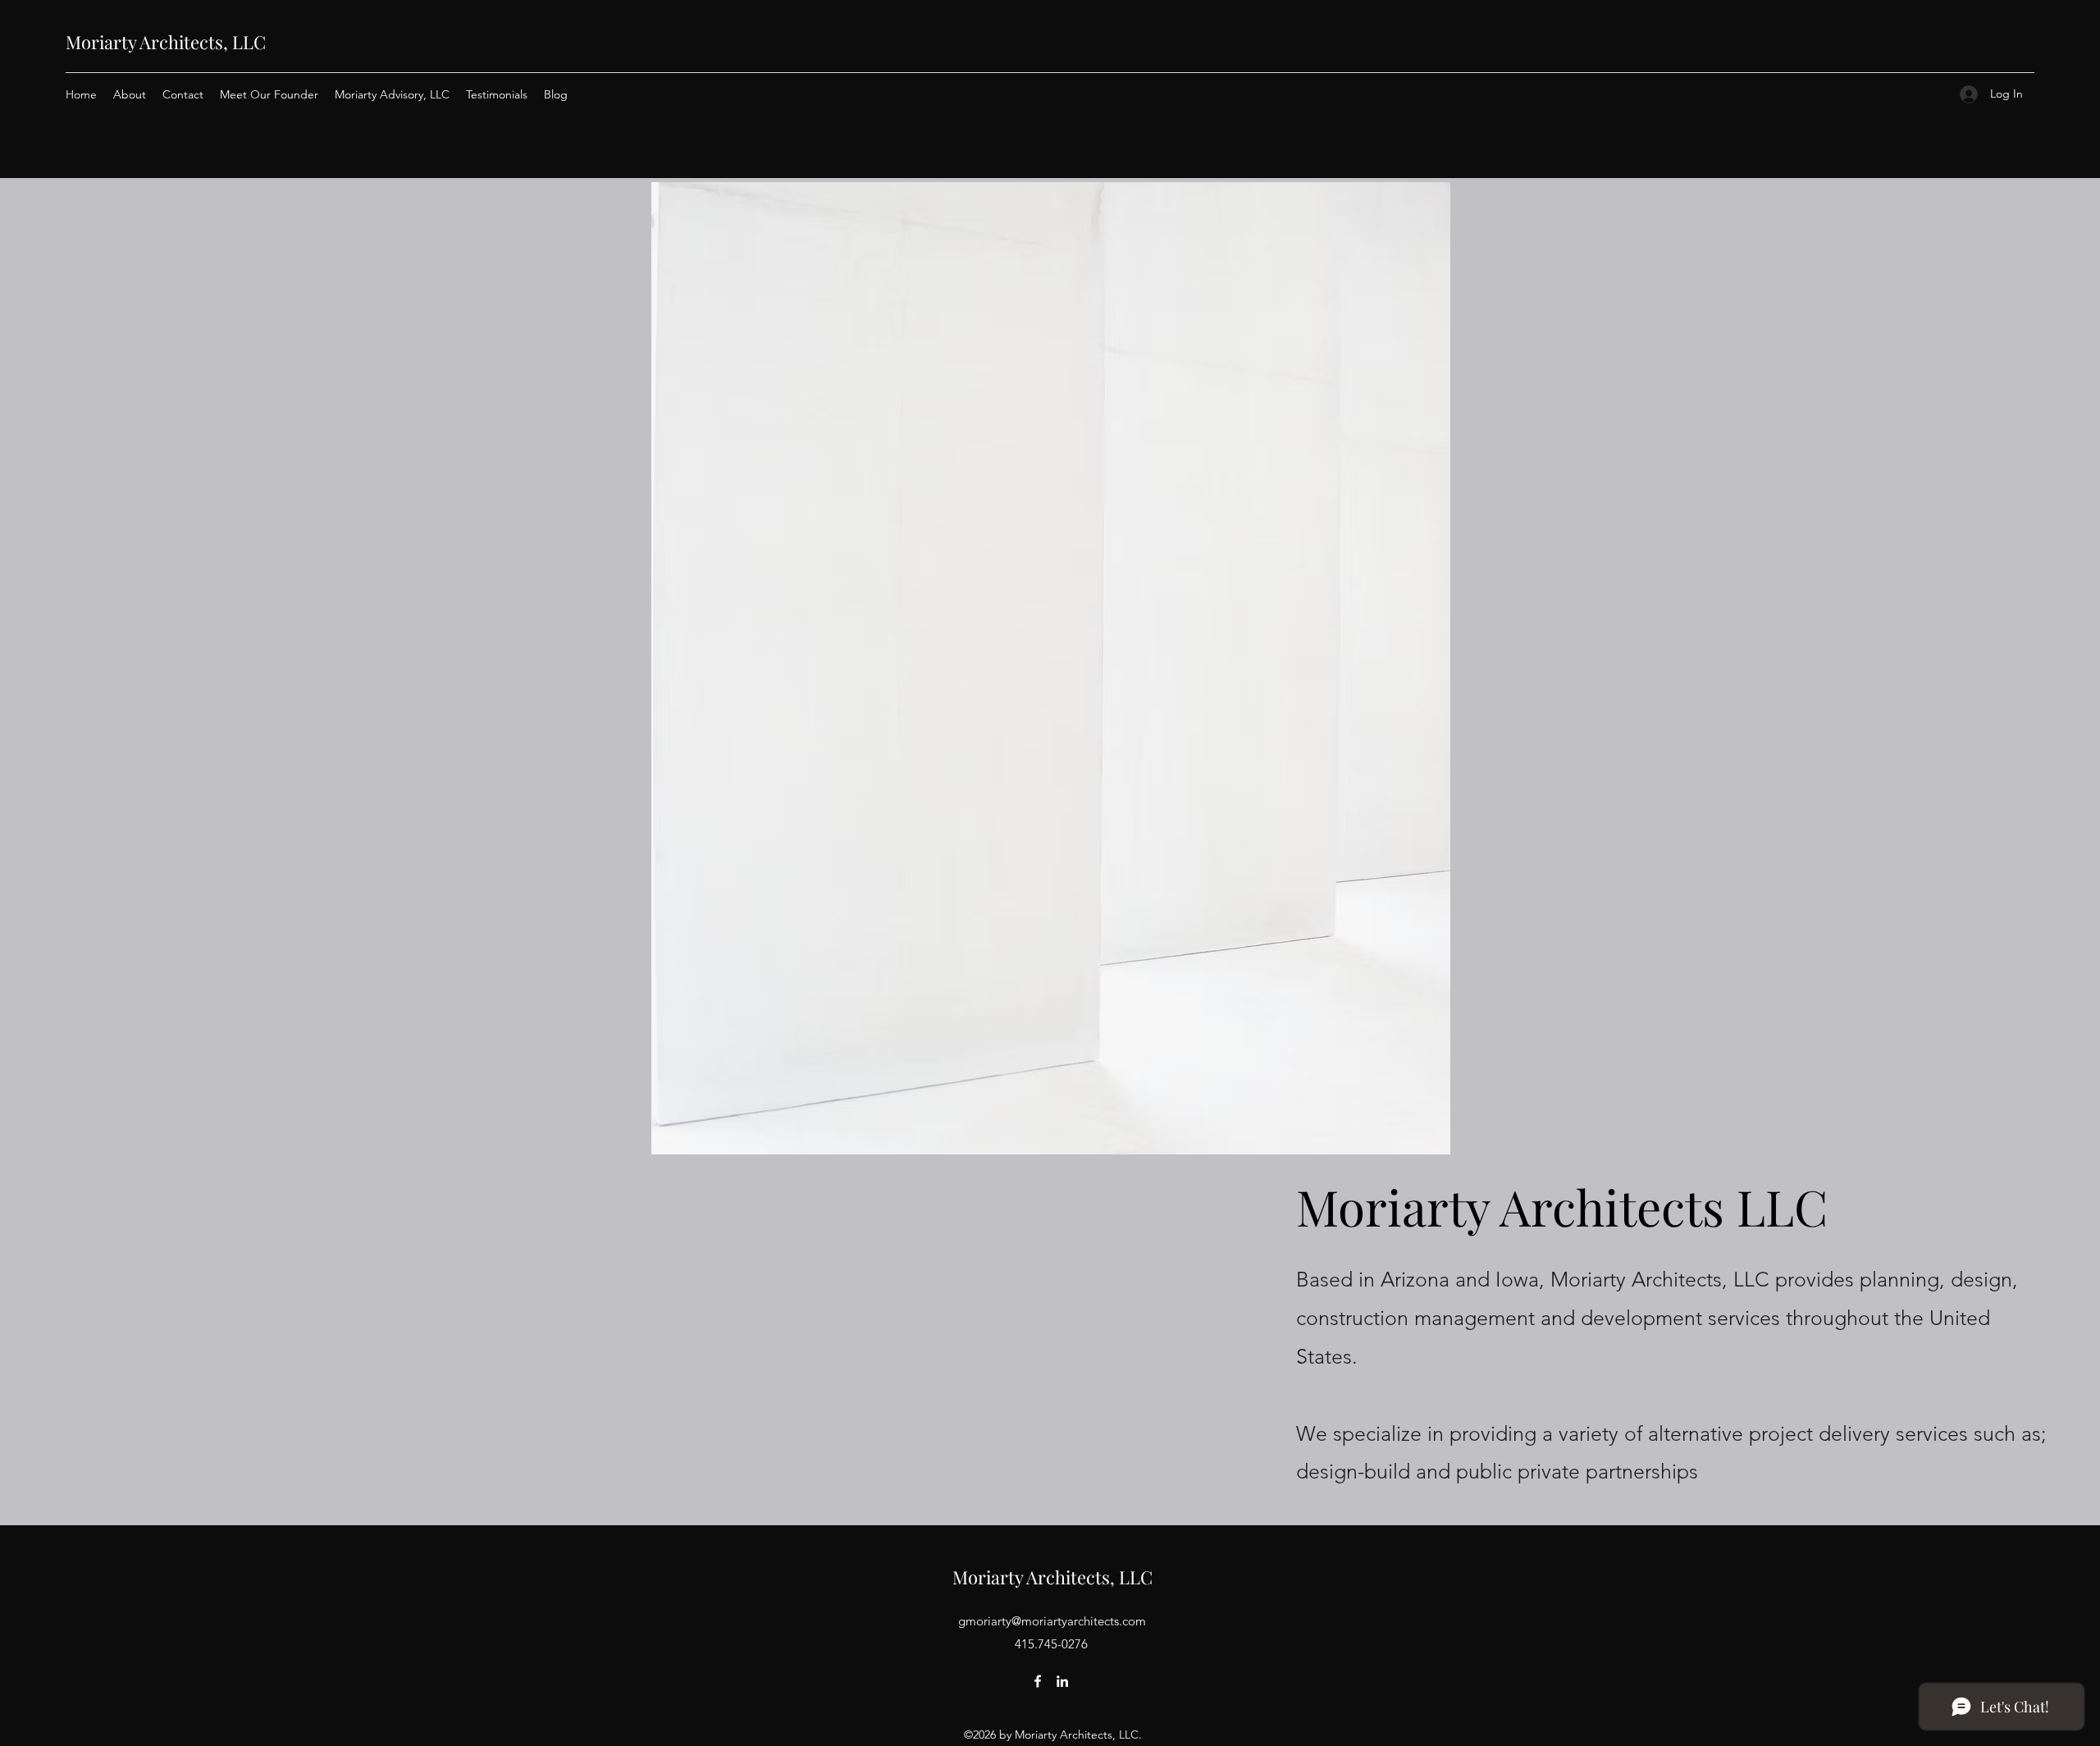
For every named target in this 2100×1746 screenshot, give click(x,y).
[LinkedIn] (1062, 1681)
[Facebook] (1038, 1681)
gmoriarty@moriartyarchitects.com (1052, 1621)
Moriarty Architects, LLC (166, 42)
